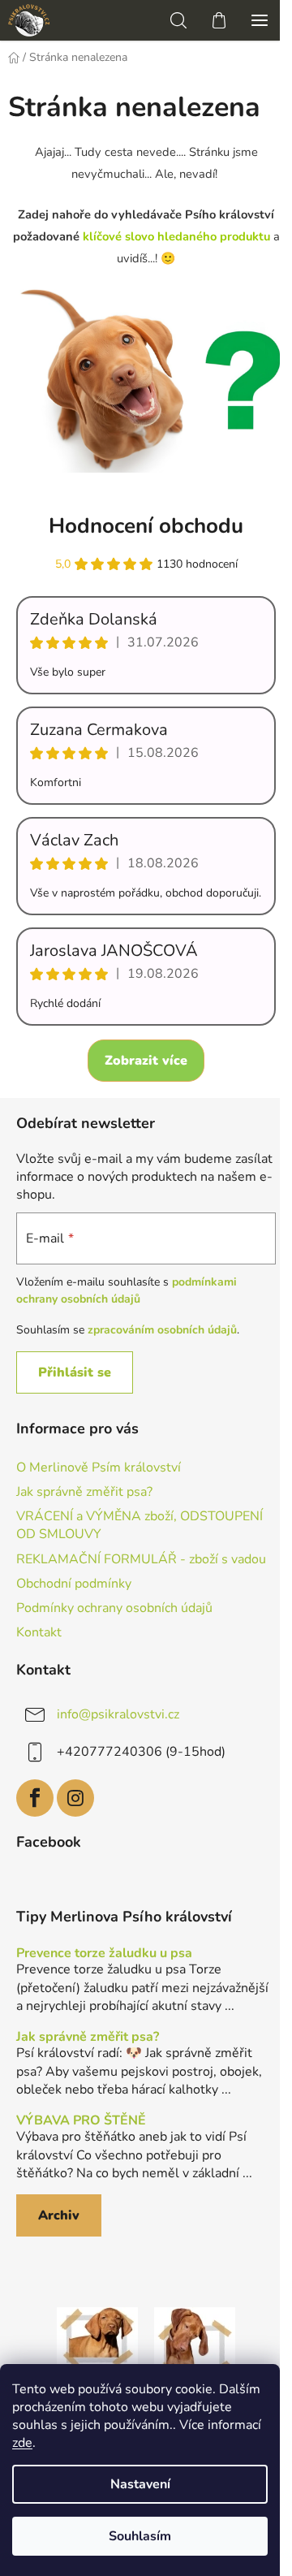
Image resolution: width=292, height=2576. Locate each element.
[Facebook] (35, 1798)
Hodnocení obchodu (146, 526)
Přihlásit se (75, 1372)
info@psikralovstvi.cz (118, 1714)
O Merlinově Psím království (99, 1467)
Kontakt (39, 1632)
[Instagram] (75, 1798)
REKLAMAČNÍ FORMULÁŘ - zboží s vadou (141, 1559)
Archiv (59, 2215)
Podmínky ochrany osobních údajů (114, 1608)
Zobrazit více (146, 1061)
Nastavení (140, 2484)
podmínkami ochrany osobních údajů (127, 1290)
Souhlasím (140, 2536)
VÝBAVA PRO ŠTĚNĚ (81, 2121)
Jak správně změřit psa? (84, 1492)
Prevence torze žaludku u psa (104, 1954)
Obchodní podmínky (74, 1584)
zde (22, 2443)
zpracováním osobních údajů (162, 1330)
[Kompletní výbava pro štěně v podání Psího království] (97, 2347)
